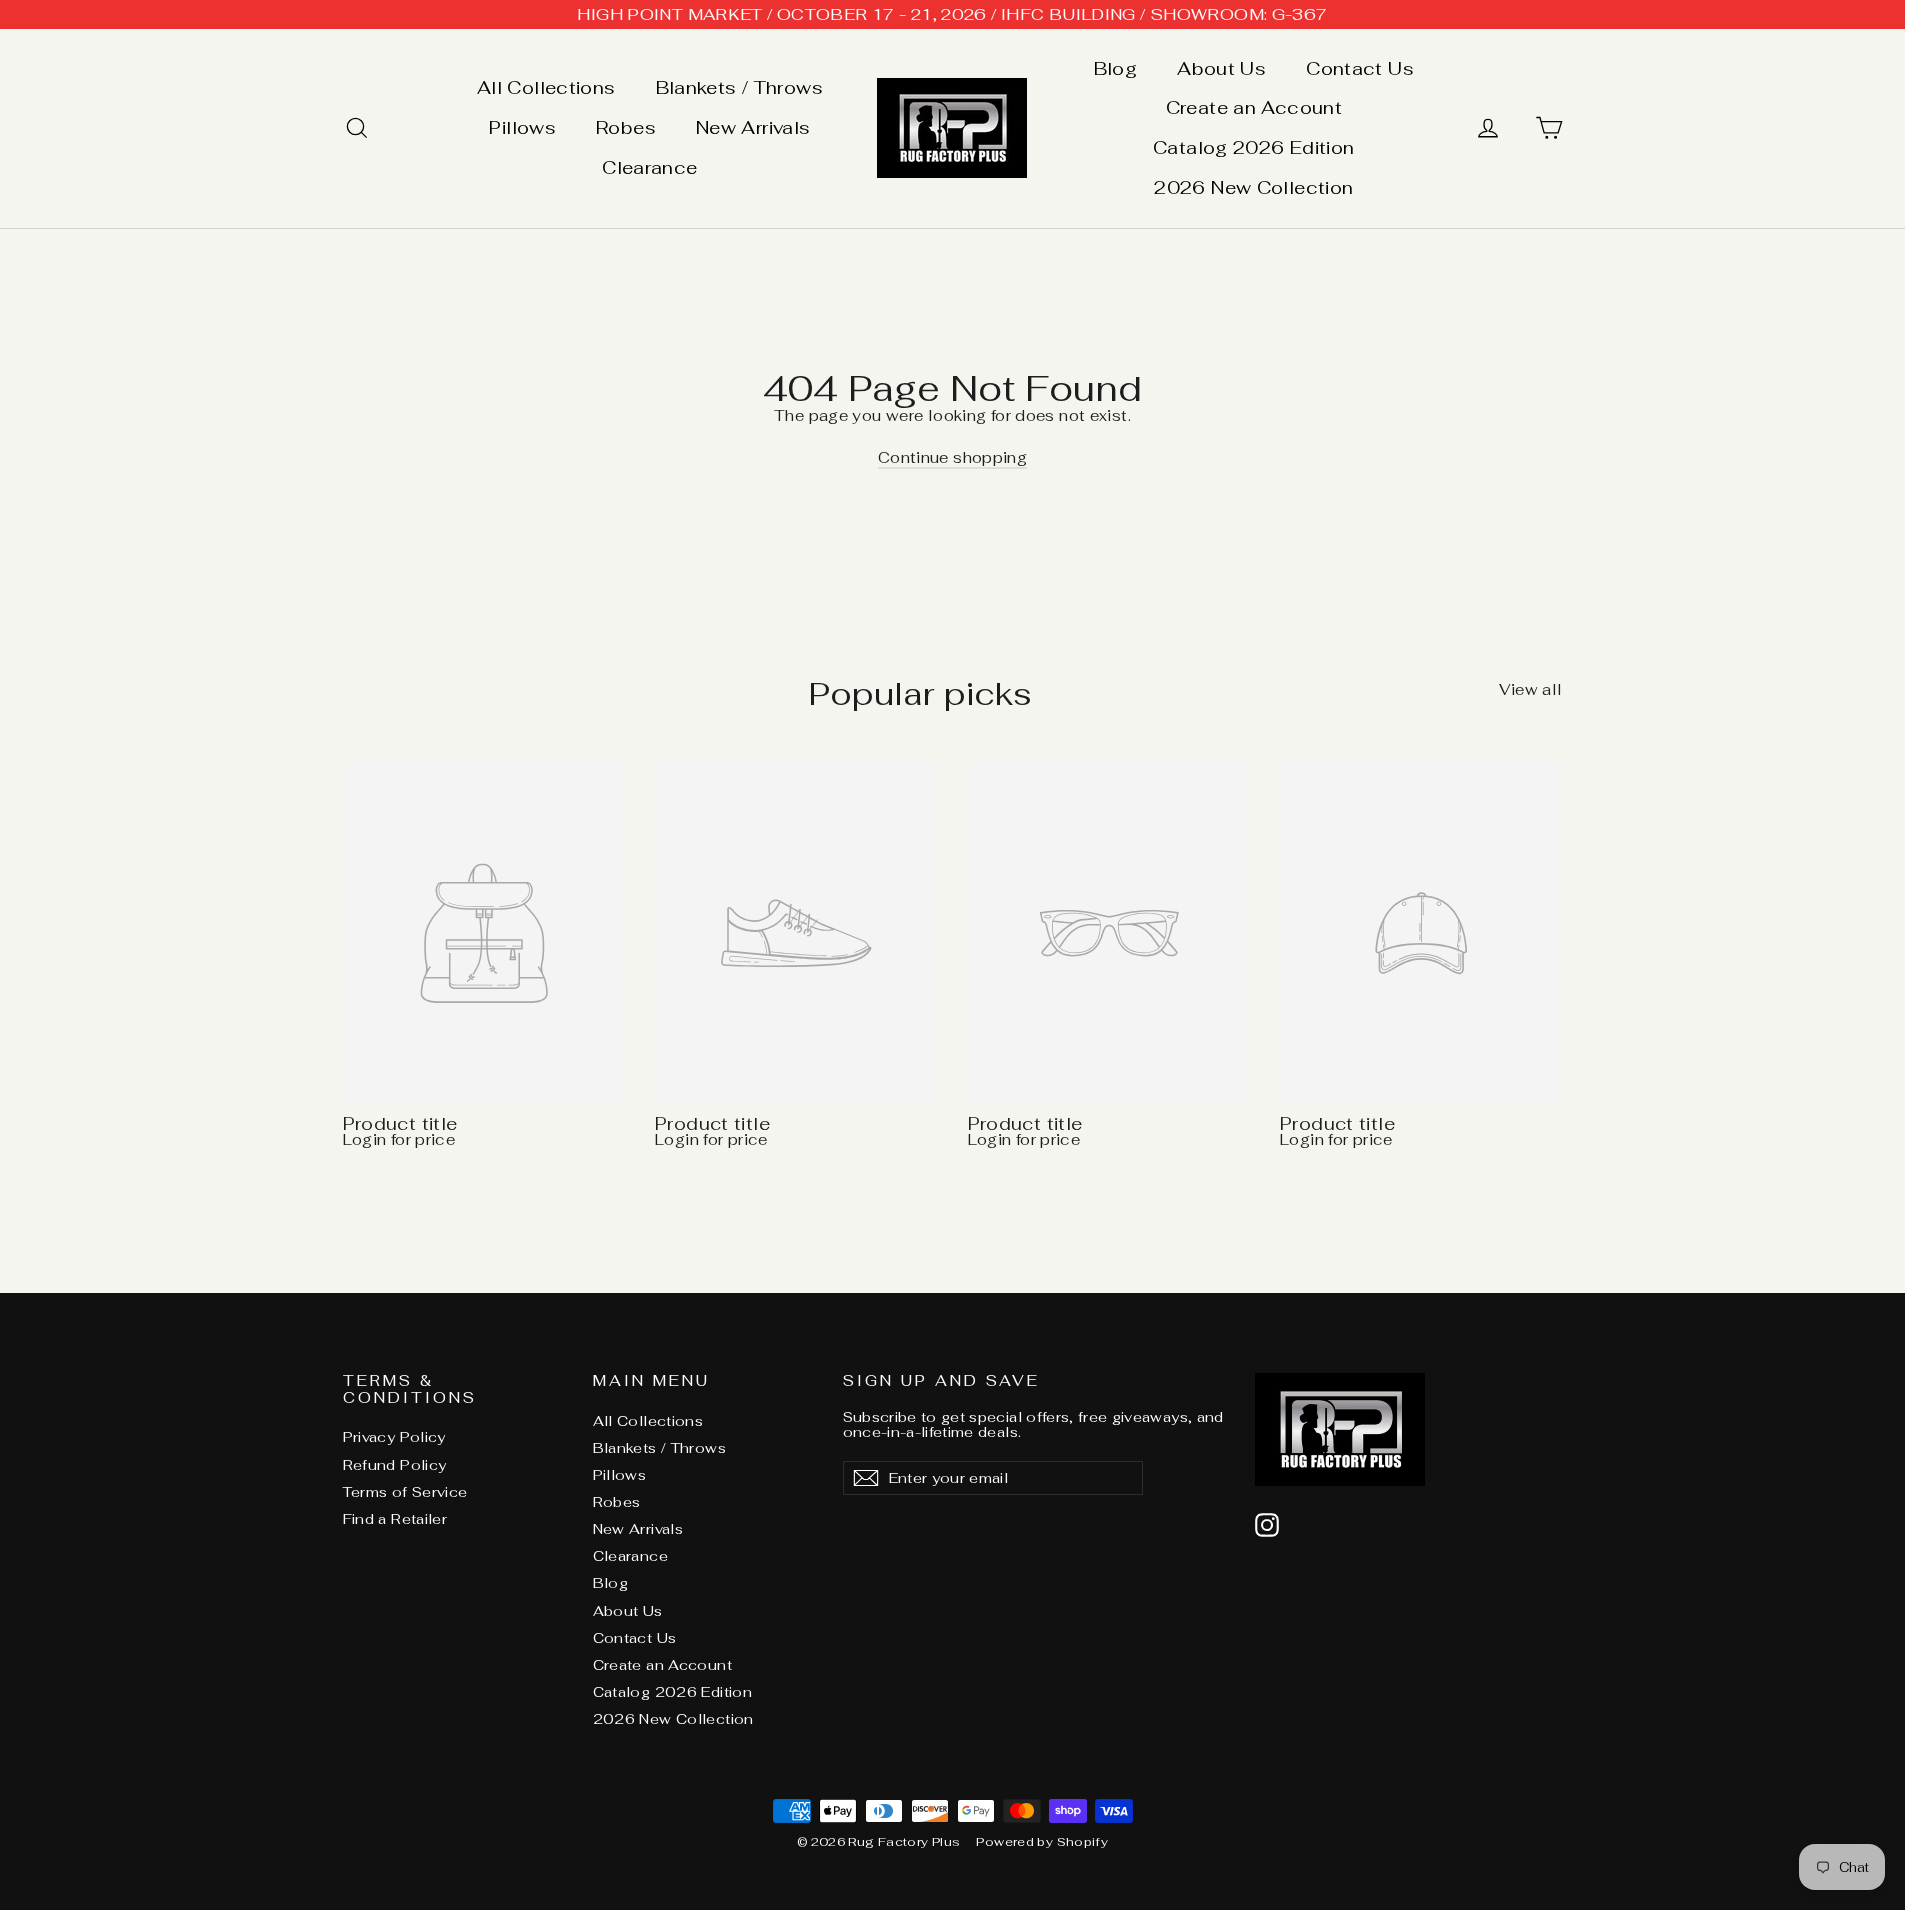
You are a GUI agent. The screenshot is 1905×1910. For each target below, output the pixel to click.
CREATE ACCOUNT (952, 1018)
